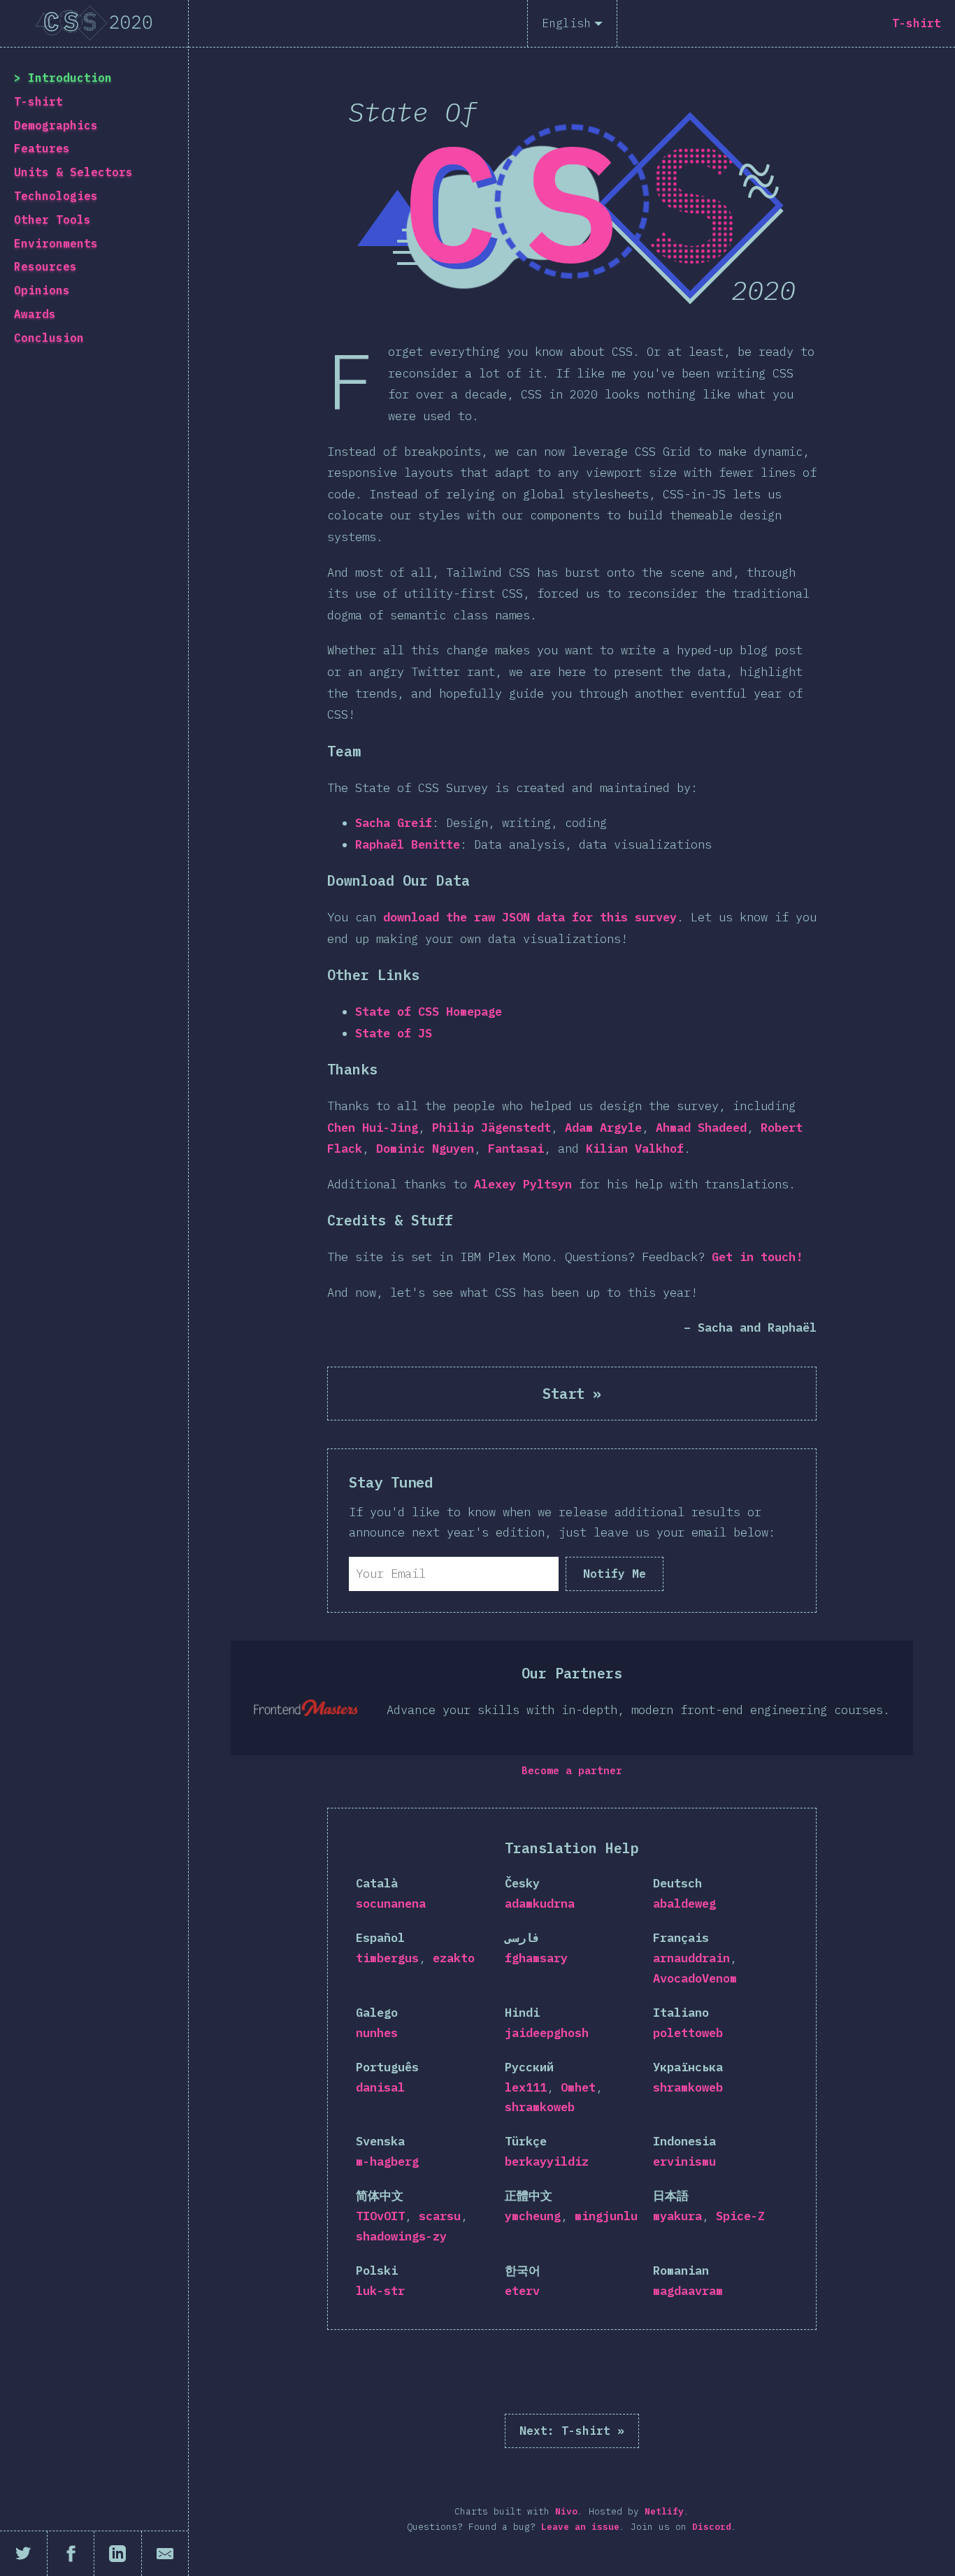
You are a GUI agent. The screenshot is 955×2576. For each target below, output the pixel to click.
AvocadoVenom (695, 1978)
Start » (572, 1394)
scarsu (440, 2216)
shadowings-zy (401, 2236)
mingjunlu (606, 2216)
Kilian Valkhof (635, 1149)
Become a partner (572, 1770)
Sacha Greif (394, 823)
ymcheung (533, 2216)
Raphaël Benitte (408, 844)
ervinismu (684, 2161)
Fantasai (516, 1149)
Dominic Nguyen (425, 1149)
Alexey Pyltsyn (523, 1184)
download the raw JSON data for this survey (530, 917)
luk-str (380, 2291)
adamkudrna (540, 1904)
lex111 (526, 2087)
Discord (712, 2527)
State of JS (394, 1033)
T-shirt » (572, 2431)
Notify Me (615, 1574)
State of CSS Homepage (429, 1012)
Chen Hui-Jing (373, 1128)
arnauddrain (691, 1958)
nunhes (377, 2033)
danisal (380, 2087)
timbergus (387, 1958)
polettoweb (688, 2033)
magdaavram (688, 2291)
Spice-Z (740, 2216)
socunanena (391, 1904)
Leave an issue (580, 2527)
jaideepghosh (547, 2033)
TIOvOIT (380, 2216)
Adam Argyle (603, 1128)
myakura (677, 2216)
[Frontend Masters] (306, 1708)
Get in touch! (757, 1257)
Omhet (578, 2087)
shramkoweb (540, 2107)
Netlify (664, 2511)
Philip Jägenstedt (491, 1128)
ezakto (454, 1958)
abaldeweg (684, 1904)
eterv (522, 2291)
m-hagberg (387, 2161)
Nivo (566, 2511)
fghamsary (536, 1958)
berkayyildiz (547, 2161)
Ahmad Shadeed (701, 1128)
